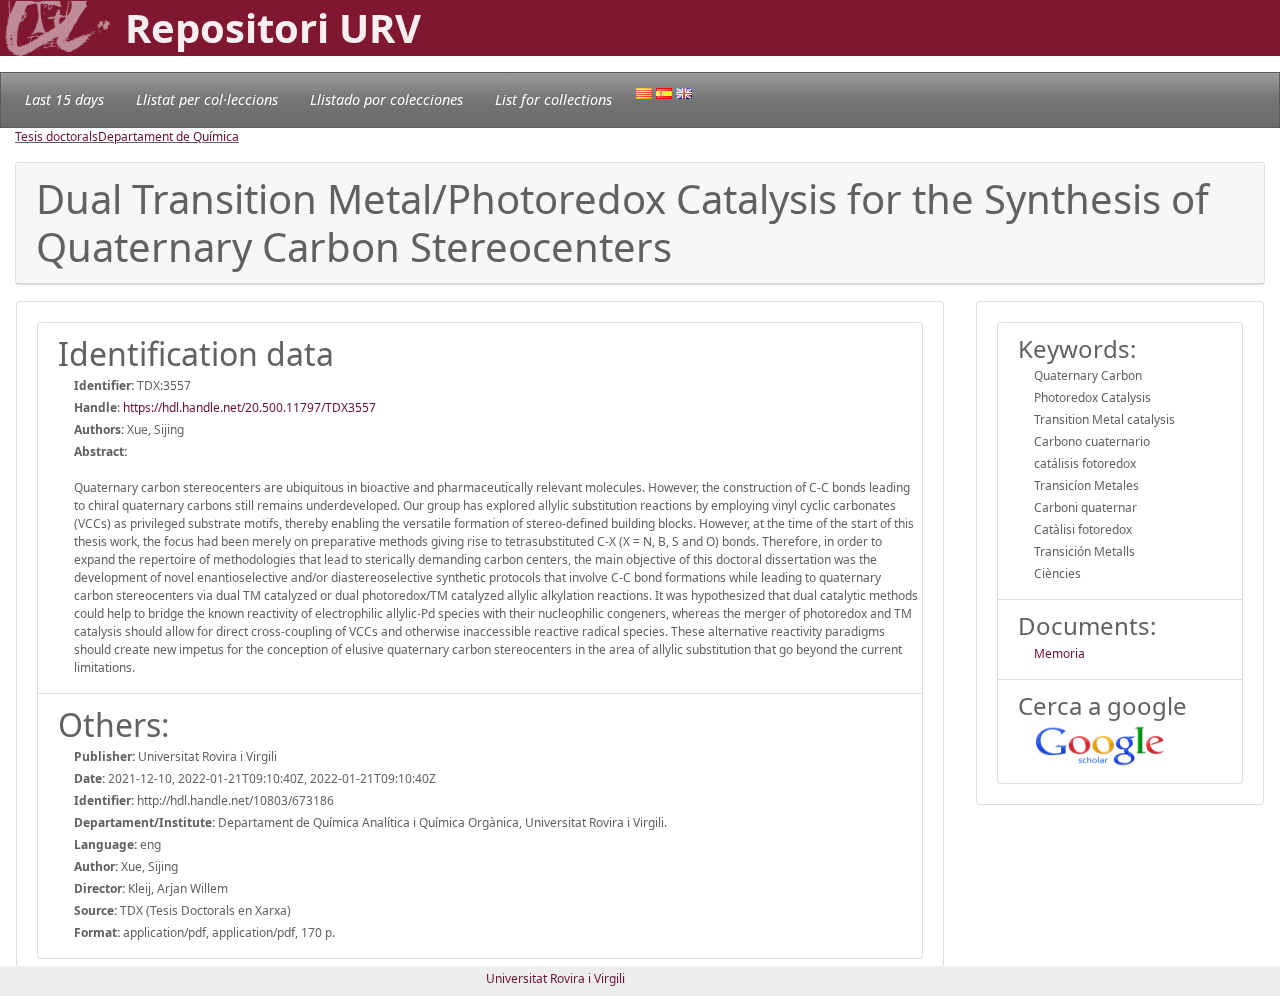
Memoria (1059, 653)
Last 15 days (64, 99)
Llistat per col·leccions (207, 99)
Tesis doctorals (56, 136)
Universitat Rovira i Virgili (555, 978)
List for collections (553, 99)
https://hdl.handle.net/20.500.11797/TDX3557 (249, 407)
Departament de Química (168, 136)
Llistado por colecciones (386, 99)
